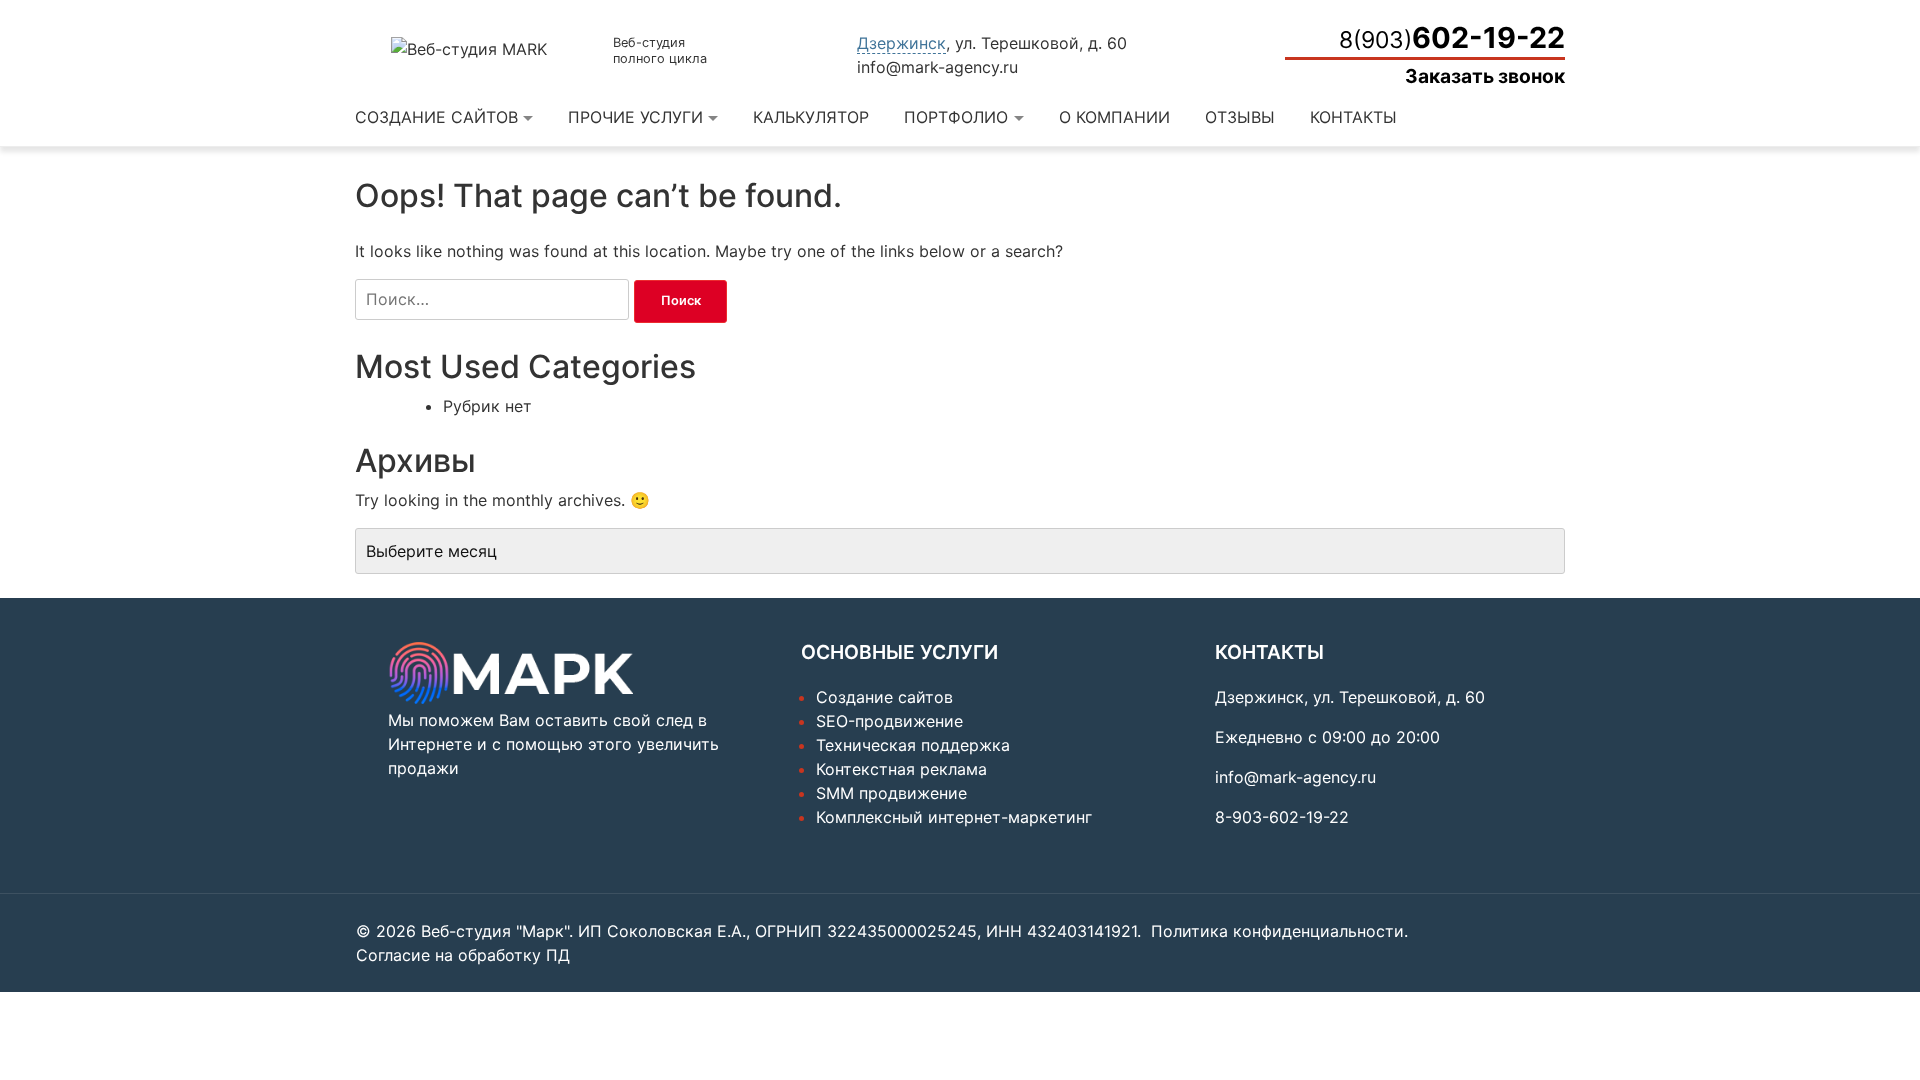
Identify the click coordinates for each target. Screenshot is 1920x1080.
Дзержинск (901, 43)
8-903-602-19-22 (1282, 817)
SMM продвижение (891, 793)
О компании (1114, 117)
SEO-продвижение (889, 721)
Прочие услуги (635, 117)
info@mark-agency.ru (937, 67)
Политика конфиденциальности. (1279, 931)
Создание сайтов (436, 117)
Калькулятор (811, 117)
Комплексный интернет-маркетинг (954, 817)
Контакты (1353, 117)
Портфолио (956, 117)
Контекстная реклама (901, 769)
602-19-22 (1452, 37)
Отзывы (1240, 117)
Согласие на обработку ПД (463, 955)
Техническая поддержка (913, 745)
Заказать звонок (1485, 76)
